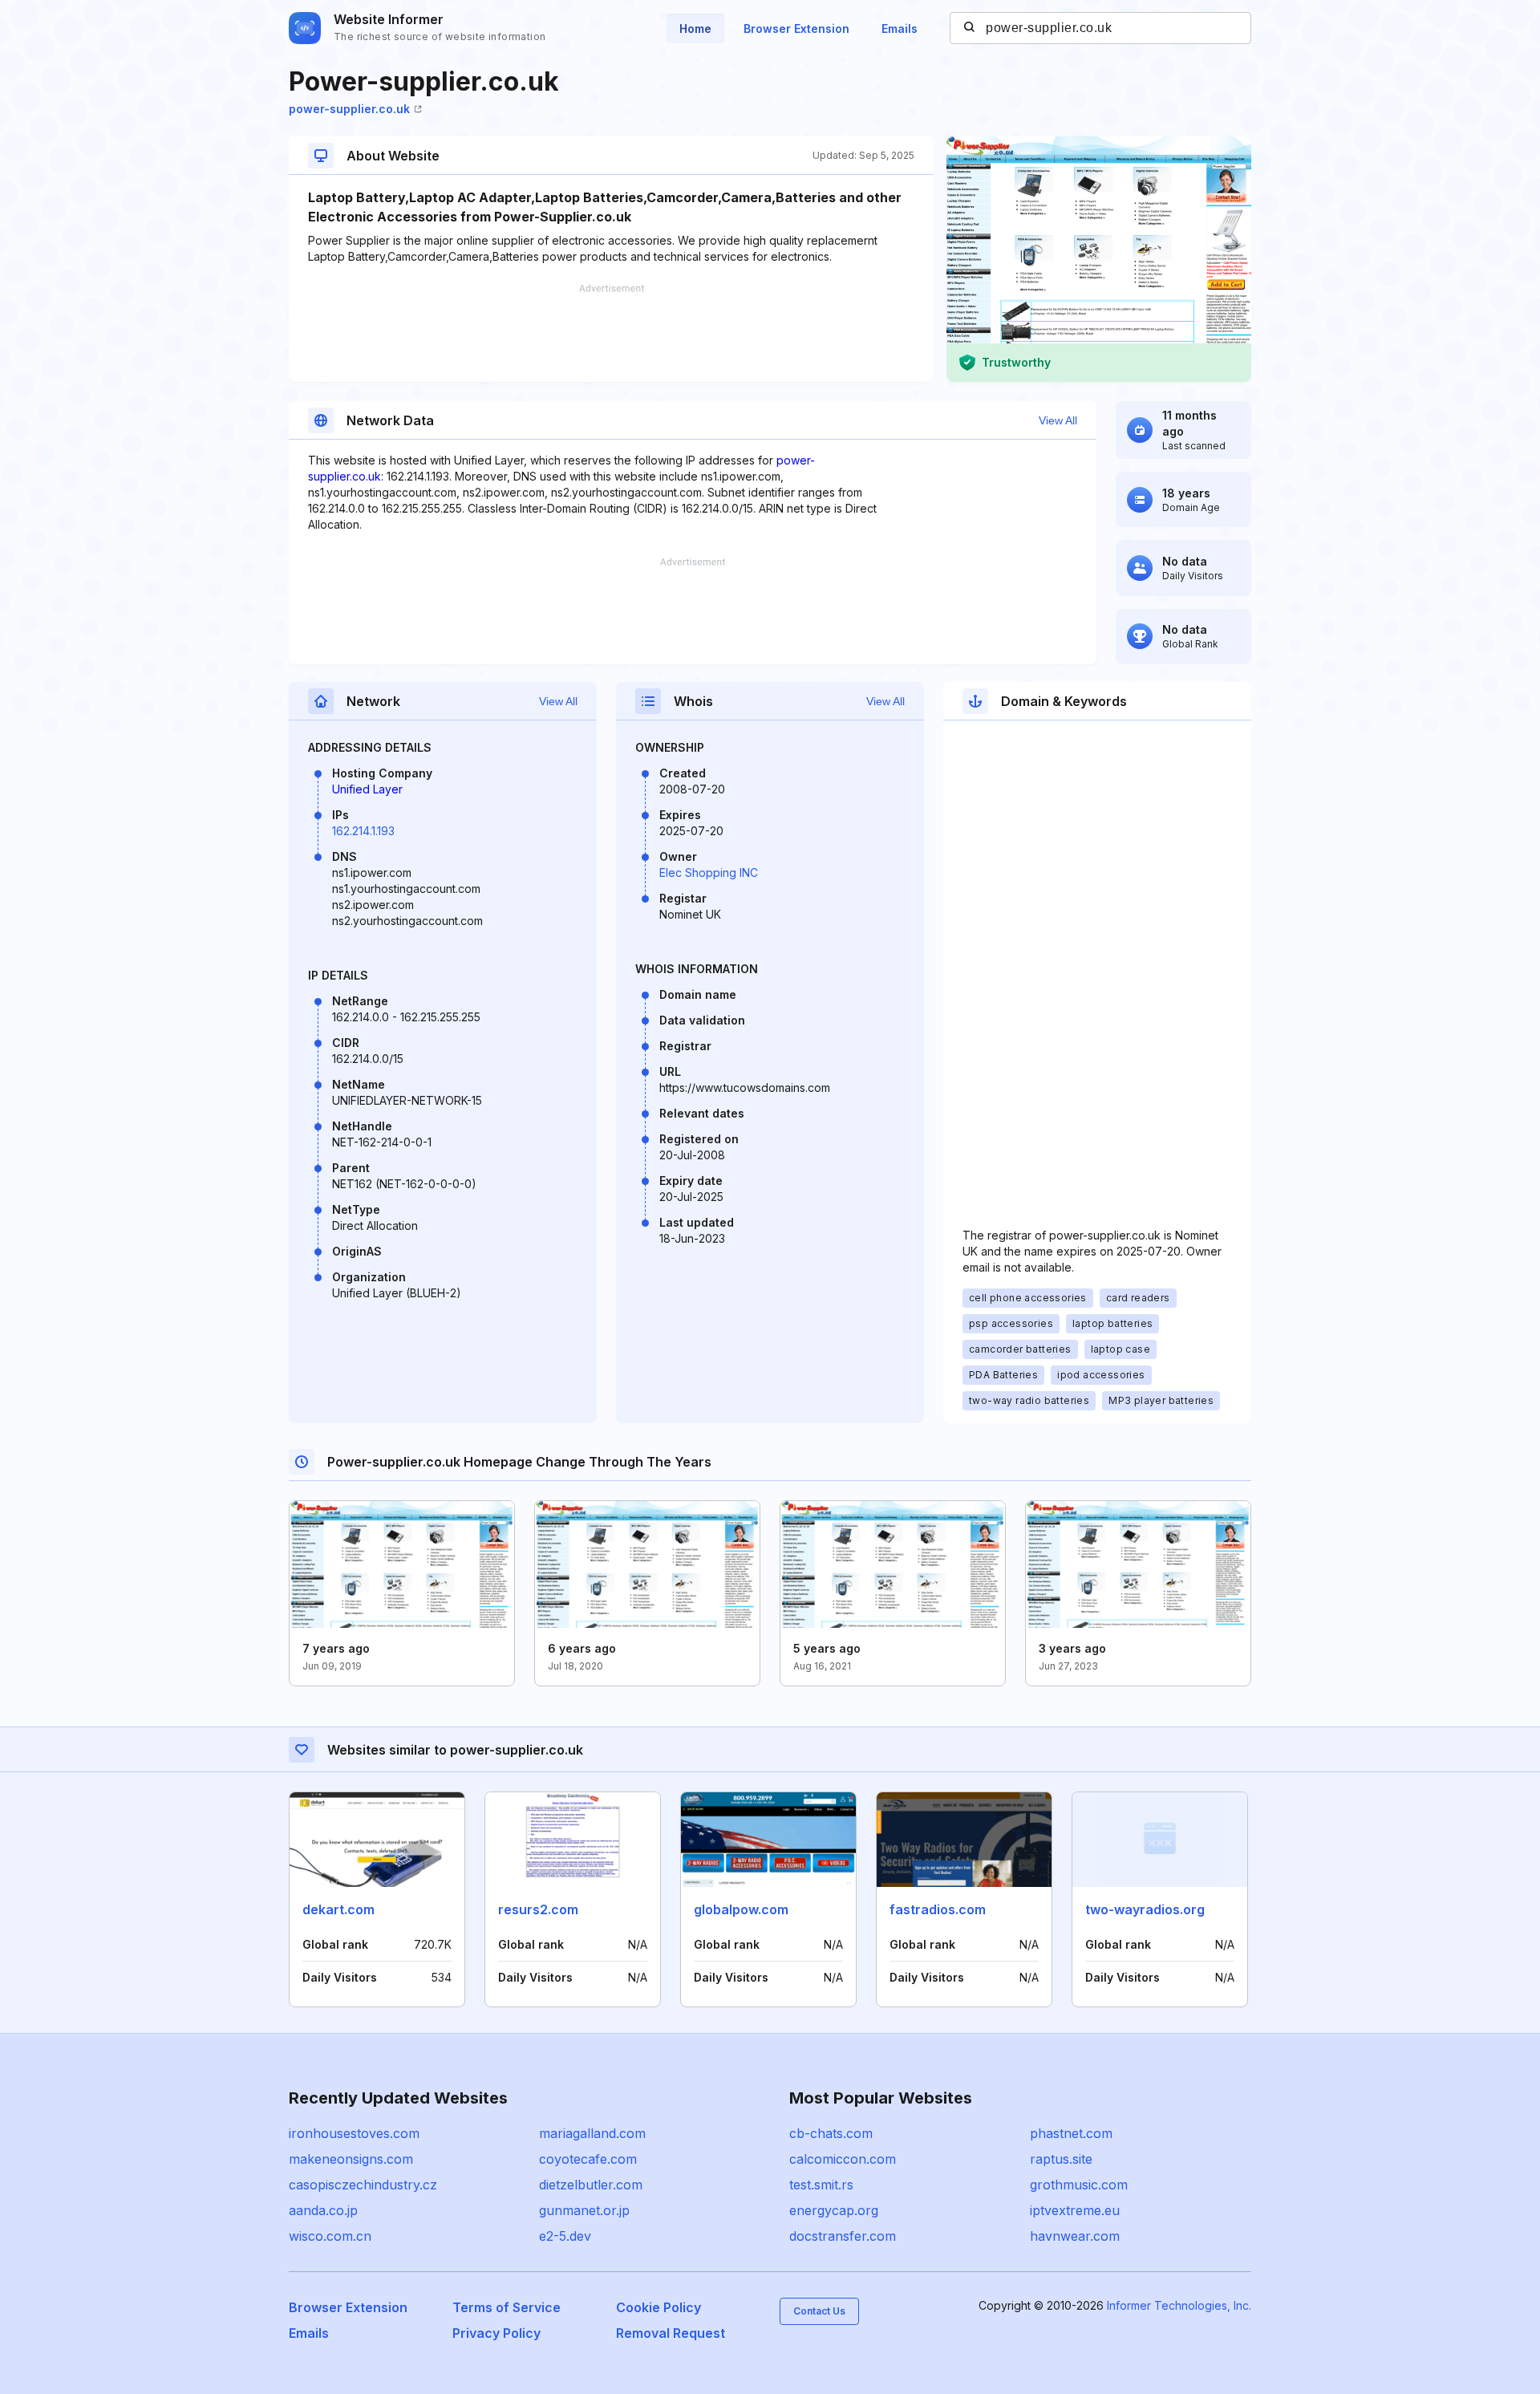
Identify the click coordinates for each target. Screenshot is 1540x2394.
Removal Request (671, 2333)
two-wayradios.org (1145, 1909)
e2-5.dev (565, 2236)
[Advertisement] (611, 333)
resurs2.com (538, 1909)
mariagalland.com (592, 2133)
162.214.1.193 (363, 831)
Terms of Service (507, 2307)
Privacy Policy (496, 2333)
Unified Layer (367, 789)
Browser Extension (796, 28)
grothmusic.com (1079, 2185)
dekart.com (338, 1909)
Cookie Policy (659, 2307)
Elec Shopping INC (709, 872)
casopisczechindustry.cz (363, 2185)
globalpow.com (741, 1909)
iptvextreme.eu (1075, 2210)
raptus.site (1061, 2159)
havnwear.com (1075, 2236)
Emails (900, 28)
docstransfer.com (843, 2236)
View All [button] (1058, 420)
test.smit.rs (821, 2185)
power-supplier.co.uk (349, 109)
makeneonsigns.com (351, 2159)
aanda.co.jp (323, 2210)
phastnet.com (1071, 2133)
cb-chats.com (831, 2133)
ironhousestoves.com (354, 2133)
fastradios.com (938, 1909)
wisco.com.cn (330, 2236)
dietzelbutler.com (591, 2185)
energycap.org (834, 2210)
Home (695, 28)
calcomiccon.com (843, 2159)
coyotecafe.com (588, 2159)
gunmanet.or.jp (584, 2210)
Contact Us (819, 2311)
